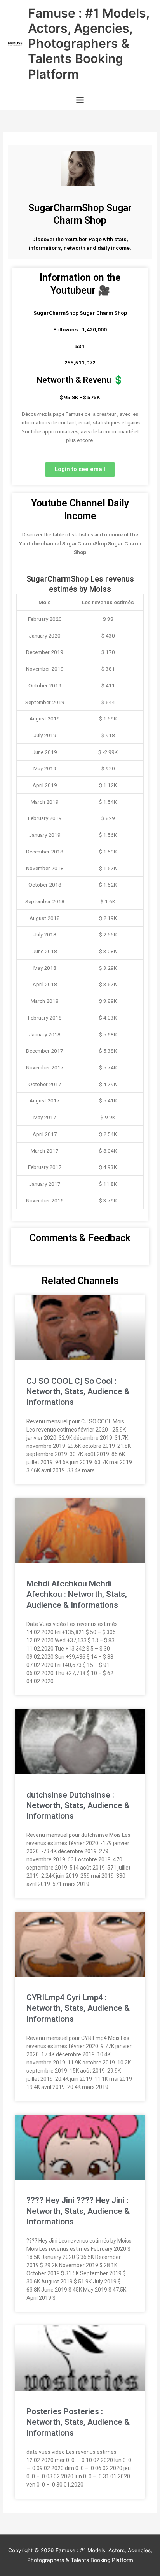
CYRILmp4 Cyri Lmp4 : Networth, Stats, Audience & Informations (78, 2008)
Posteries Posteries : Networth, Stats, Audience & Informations (78, 2422)
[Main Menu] (80, 101)
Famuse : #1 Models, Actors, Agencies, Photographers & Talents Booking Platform (89, 44)
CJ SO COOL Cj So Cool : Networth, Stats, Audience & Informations (78, 1392)
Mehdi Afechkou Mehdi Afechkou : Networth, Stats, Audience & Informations (77, 1594)
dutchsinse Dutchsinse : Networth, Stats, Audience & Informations (78, 1806)
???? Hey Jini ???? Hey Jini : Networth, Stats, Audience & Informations (78, 2211)
